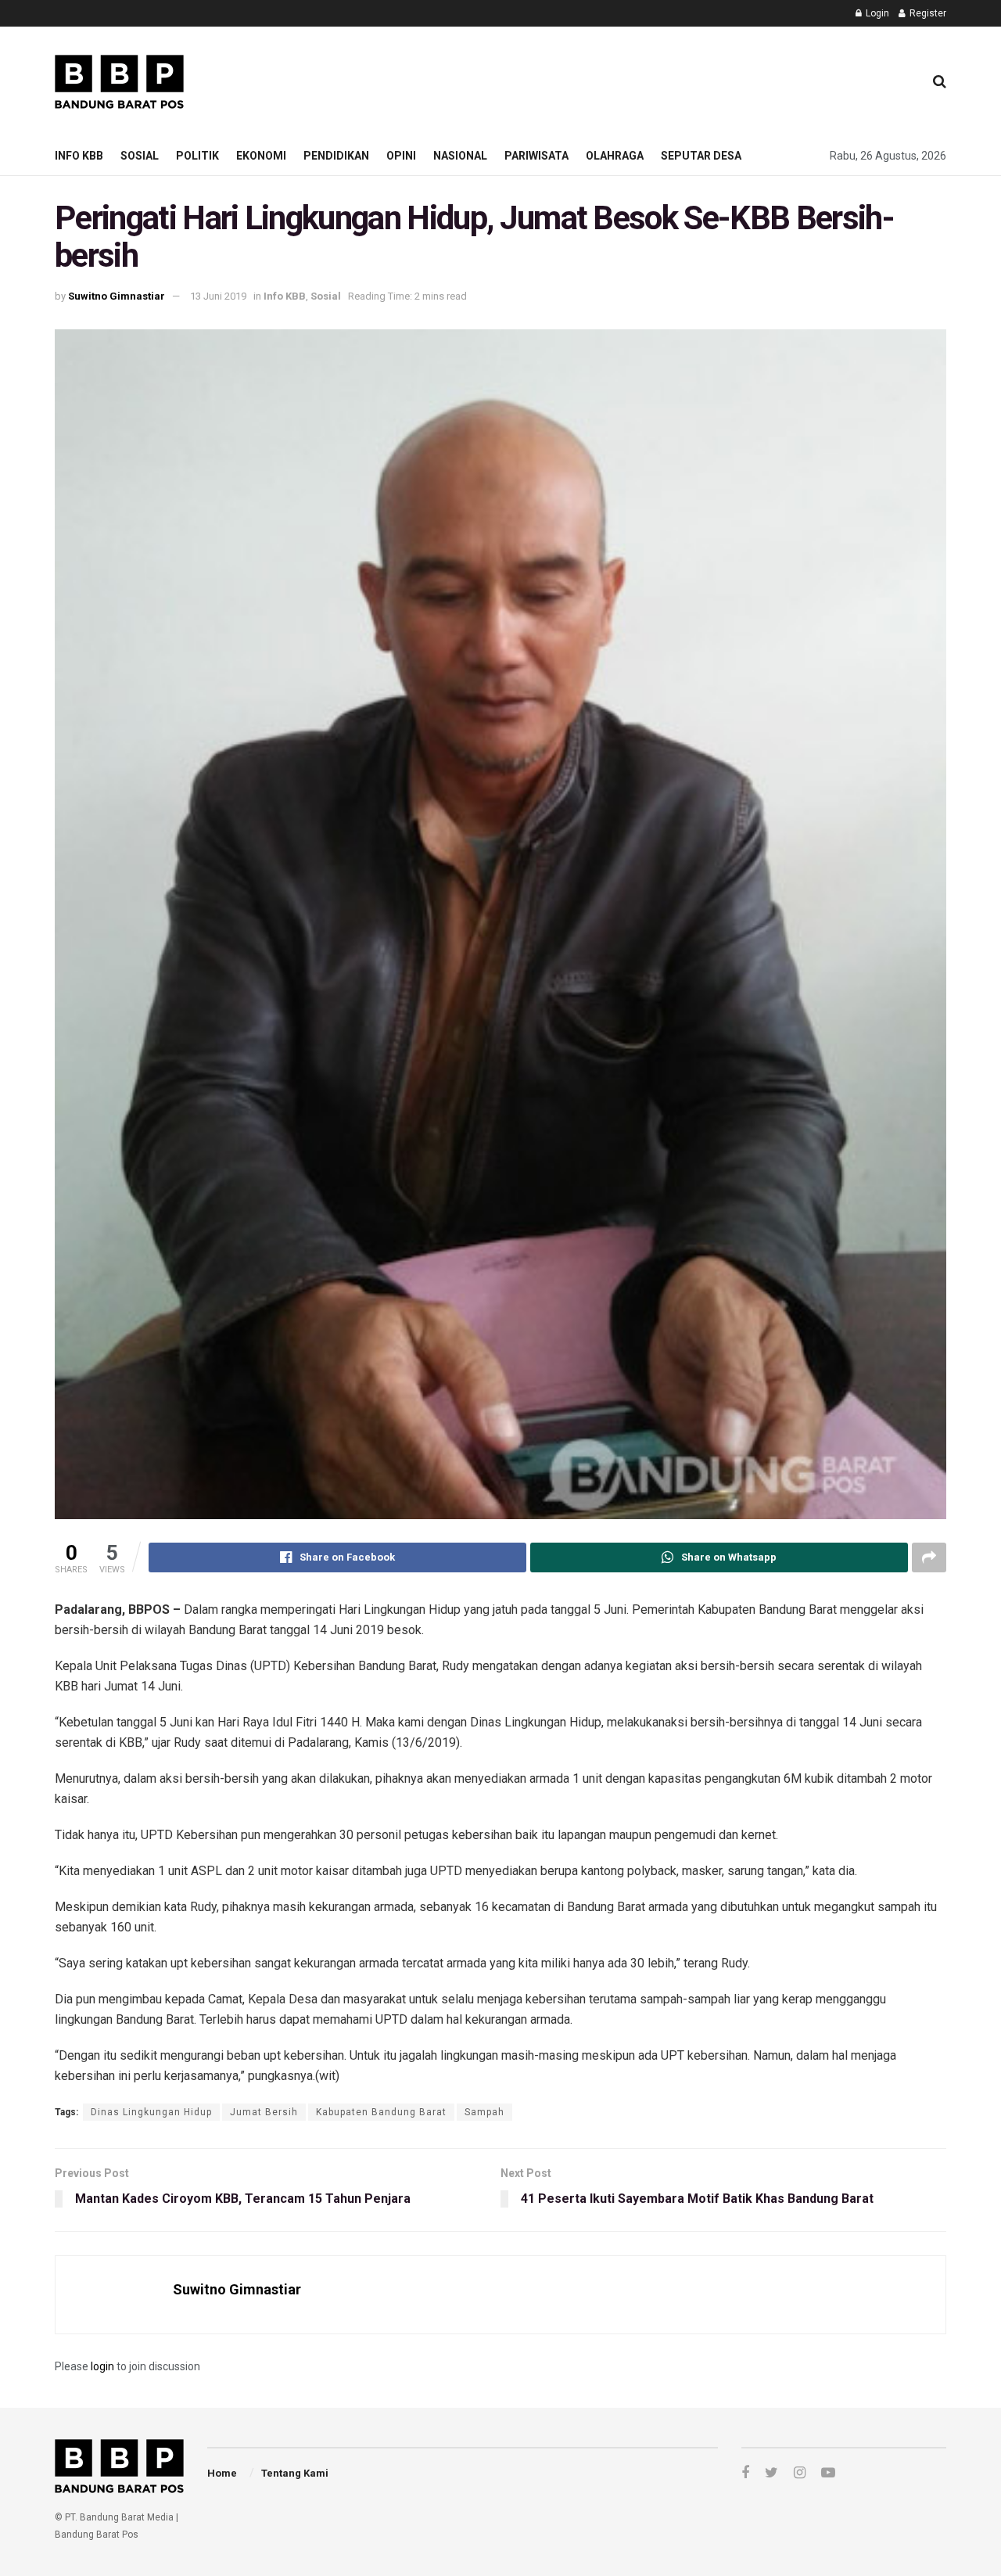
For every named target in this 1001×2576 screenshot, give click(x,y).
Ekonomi (261, 156)
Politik (197, 156)
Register (927, 13)
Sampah (484, 2112)
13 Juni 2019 (218, 296)
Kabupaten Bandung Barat (381, 2112)
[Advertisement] (626, 79)
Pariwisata (536, 156)
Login (876, 13)
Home (222, 2473)
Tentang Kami (295, 2473)
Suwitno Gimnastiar (117, 296)
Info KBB (79, 156)
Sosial (140, 156)
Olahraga (615, 156)
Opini (401, 156)
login (102, 2366)
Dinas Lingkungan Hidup (151, 2112)
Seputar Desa (701, 156)
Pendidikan (336, 156)
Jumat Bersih (264, 2112)
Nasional (460, 156)
